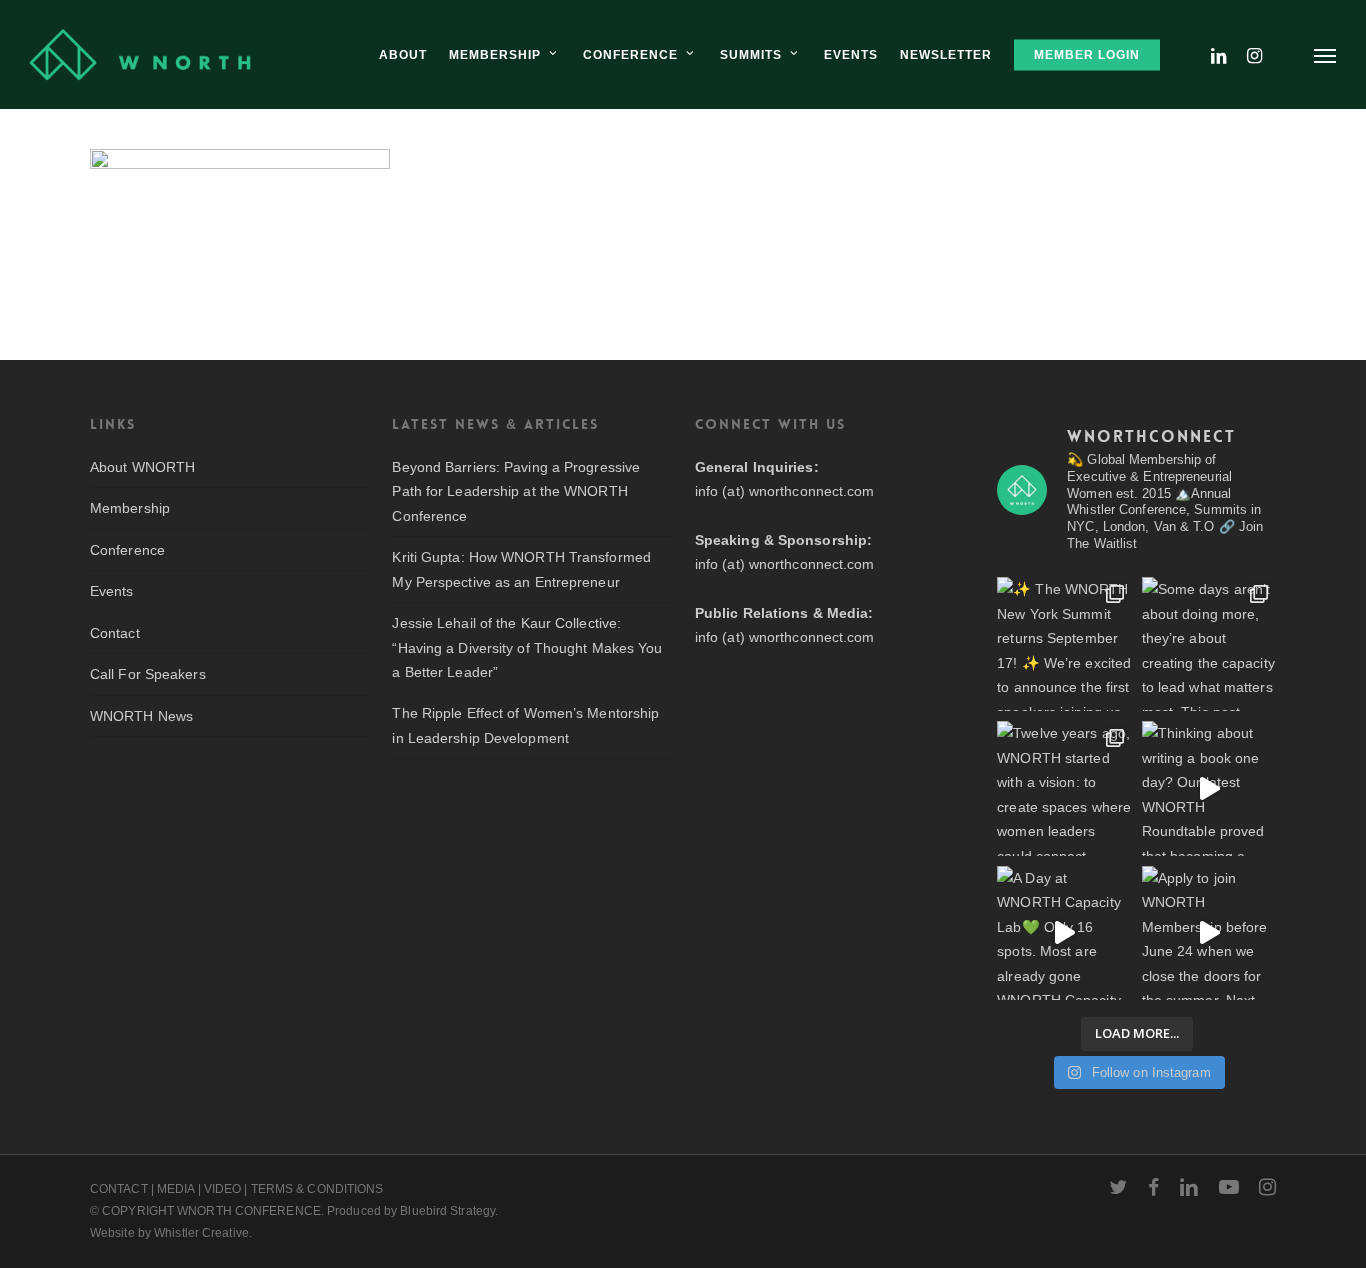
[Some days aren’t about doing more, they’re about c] (1209, 644)
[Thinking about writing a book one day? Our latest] (1209, 788)
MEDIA (176, 1189)
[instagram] (1267, 1187)
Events (112, 591)
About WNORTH (142, 467)
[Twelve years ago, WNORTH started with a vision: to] (1064, 788)
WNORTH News (141, 716)
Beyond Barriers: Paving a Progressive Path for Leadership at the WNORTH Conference (516, 491)
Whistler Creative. (203, 1233)
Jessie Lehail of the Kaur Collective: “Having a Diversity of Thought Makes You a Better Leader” (527, 647)
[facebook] (1153, 1187)
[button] (1326, 55)
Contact (115, 633)
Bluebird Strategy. (449, 1211)
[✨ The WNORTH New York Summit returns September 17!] (1064, 644)
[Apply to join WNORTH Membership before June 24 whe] (1209, 933)
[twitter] (1118, 1187)
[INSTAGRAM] (1255, 55)
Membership (130, 508)
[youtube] (1229, 1187)
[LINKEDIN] (1219, 55)
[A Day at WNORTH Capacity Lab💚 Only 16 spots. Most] (1064, 933)
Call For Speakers (148, 674)
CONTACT (119, 1189)
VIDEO (223, 1189)
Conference (127, 550)
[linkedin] (1189, 1187)
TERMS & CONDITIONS (317, 1189)
